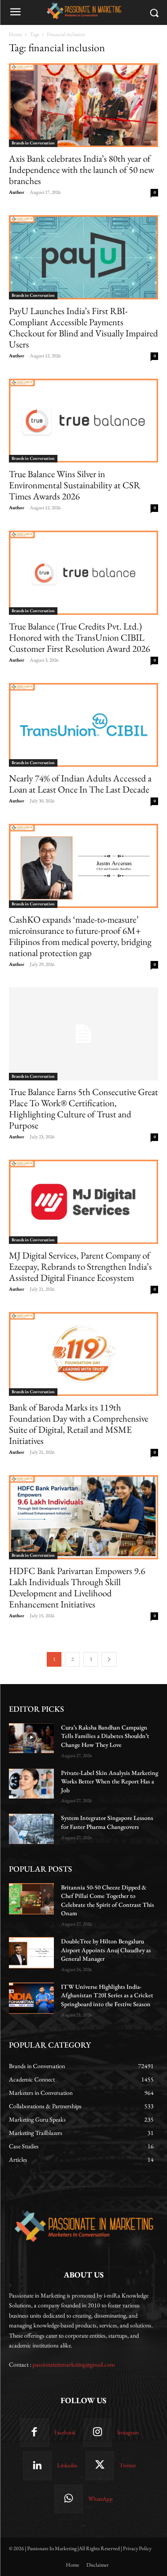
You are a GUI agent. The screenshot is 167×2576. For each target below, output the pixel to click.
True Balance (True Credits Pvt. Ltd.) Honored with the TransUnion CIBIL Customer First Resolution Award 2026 (79, 637)
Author (17, 192)
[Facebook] (34, 2433)
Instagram (128, 2432)
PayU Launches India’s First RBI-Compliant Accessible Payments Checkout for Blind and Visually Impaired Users (83, 327)
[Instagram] (98, 2433)
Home (16, 34)
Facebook (65, 2432)
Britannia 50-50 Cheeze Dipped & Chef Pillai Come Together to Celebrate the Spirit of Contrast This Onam (108, 1900)
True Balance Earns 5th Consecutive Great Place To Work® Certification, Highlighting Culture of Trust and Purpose (83, 1108)
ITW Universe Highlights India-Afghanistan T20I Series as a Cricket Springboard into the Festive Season (107, 1995)
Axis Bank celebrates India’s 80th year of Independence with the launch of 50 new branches (81, 170)
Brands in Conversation (33, 143)
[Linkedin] (37, 2466)
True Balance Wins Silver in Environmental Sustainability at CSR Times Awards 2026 (75, 485)
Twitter (128, 2465)
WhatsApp (100, 2499)
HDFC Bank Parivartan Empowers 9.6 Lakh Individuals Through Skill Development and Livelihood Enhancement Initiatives (77, 1587)
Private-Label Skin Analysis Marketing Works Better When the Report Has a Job (110, 1781)
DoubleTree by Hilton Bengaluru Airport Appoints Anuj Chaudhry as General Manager (106, 1950)
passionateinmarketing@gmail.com (74, 2364)
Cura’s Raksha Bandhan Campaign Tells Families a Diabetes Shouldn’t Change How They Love (105, 1736)
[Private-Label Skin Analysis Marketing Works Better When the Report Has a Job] (31, 1784)
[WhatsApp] (69, 2499)
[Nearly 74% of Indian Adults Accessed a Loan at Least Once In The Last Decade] (83, 725)
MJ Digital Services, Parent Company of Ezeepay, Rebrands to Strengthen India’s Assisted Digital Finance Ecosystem (80, 1266)
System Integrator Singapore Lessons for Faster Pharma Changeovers (107, 1822)
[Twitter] (100, 2466)
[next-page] (109, 1659)
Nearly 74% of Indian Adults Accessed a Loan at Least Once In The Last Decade (80, 784)
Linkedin (67, 2465)
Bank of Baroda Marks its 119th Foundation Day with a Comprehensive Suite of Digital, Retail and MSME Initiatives (79, 1424)
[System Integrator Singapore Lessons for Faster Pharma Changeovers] (31, 1829)
